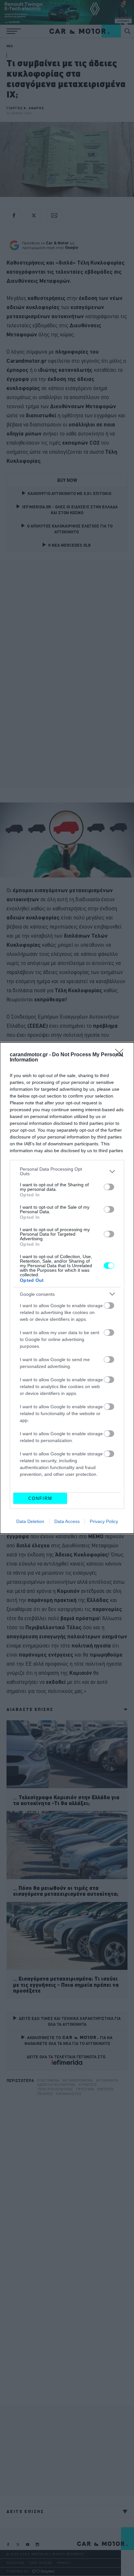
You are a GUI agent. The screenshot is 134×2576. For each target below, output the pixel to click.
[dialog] (67, 1288)
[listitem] (67, 1171)
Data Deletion (30, 1521)
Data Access (67, 1521)
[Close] (121, 1055)
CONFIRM (40, 1498)
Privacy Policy (104, 1521)
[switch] (109, 1187)
